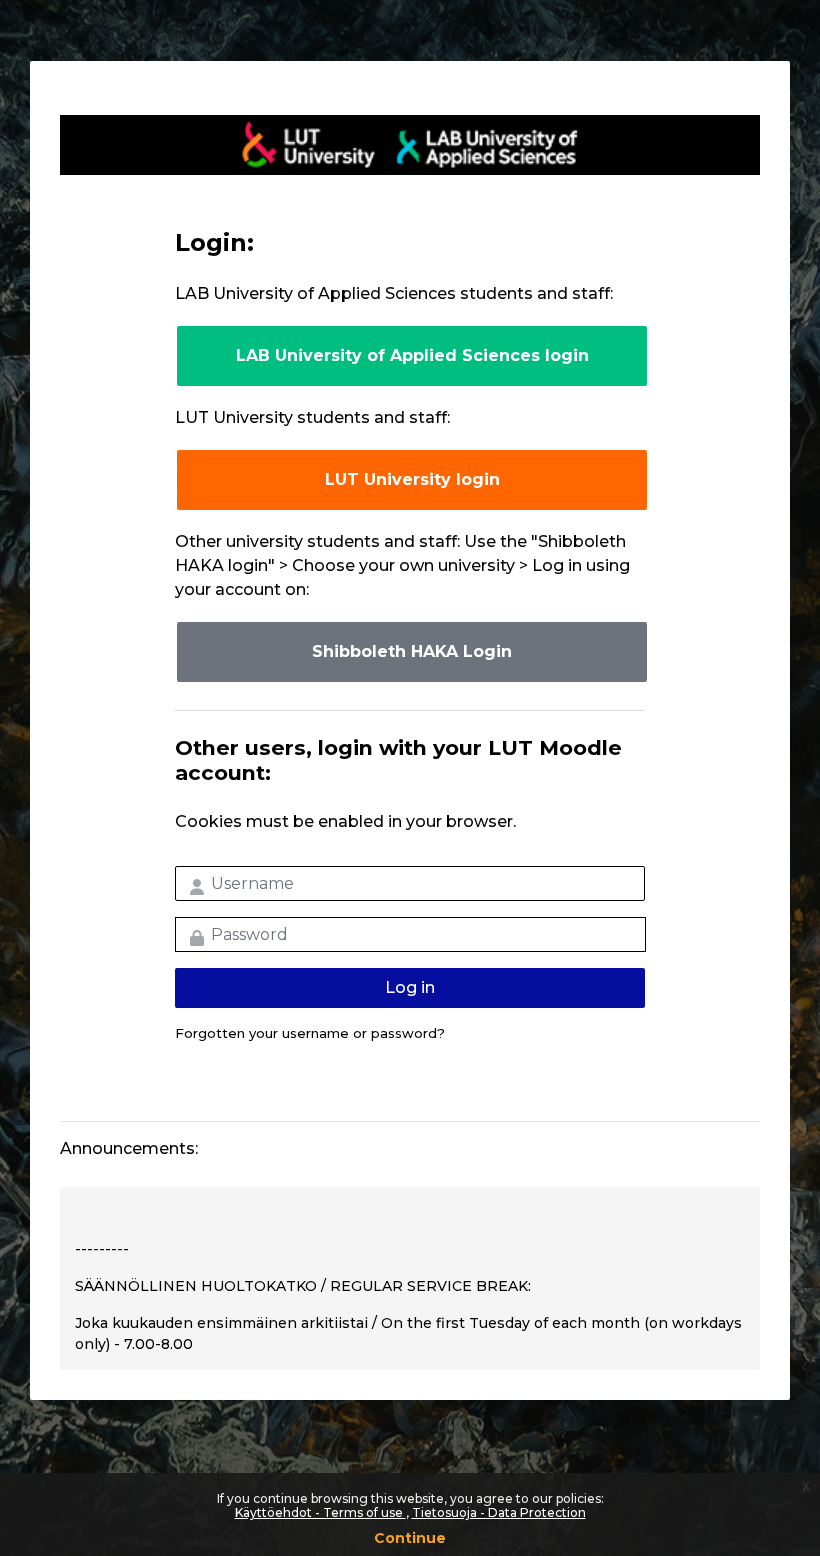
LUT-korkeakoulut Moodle (410, 145)
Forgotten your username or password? (310, 1033)
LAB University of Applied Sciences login (412, 355)
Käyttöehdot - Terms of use (320, 1512)
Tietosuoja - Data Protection (499, 1512)
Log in (410, 987)
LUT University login (412, 479)
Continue (410, 1538)
